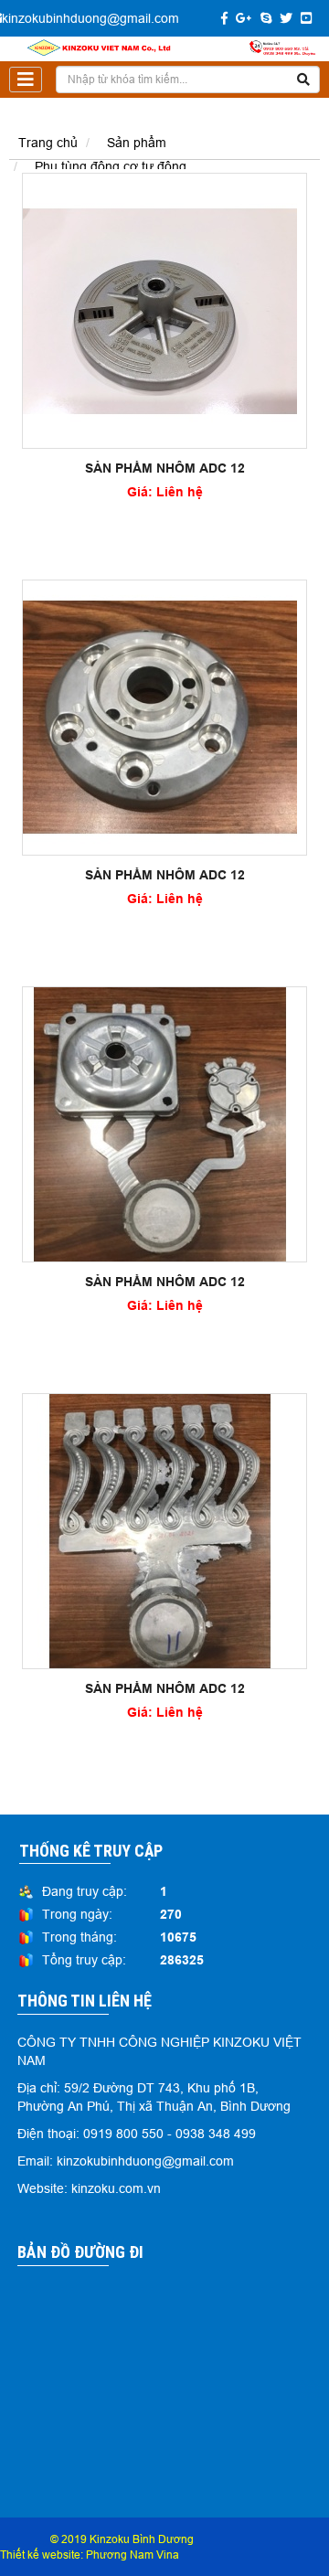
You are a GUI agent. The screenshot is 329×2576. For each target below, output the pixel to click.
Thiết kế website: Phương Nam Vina (90, 2555)
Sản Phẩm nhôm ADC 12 (165, 468)
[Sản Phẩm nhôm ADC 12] (160, 309)
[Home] (164, 48)
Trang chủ (48, 143)
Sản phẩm (137, 143)
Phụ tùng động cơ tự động (111, 166)
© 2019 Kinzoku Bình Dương (122, 2539)
